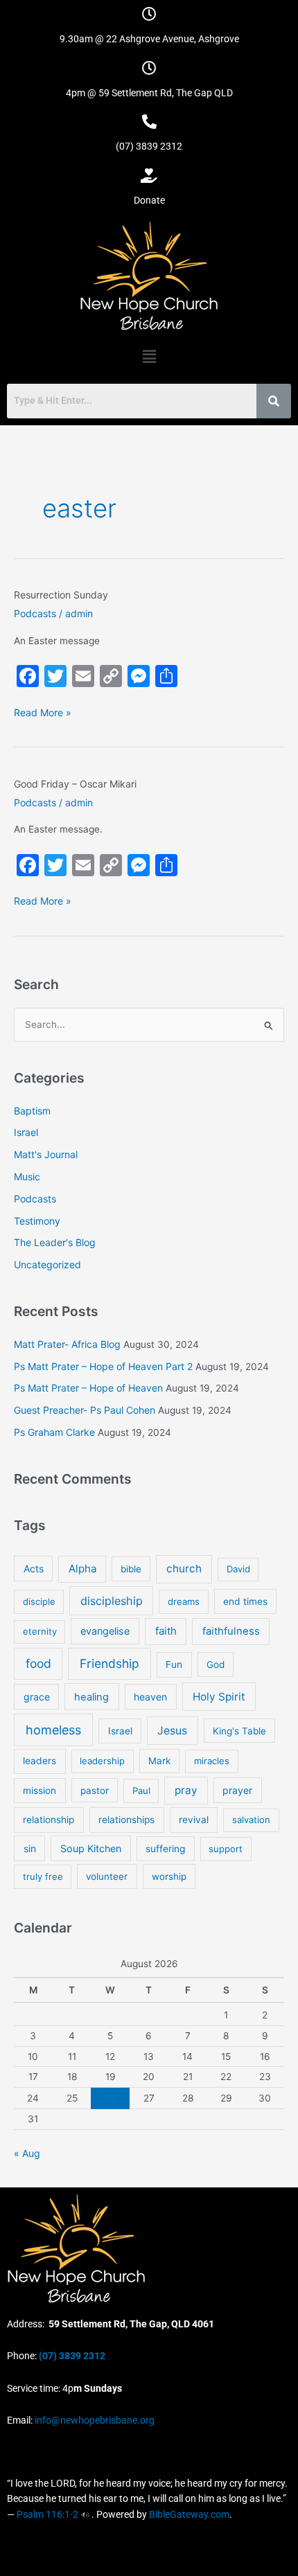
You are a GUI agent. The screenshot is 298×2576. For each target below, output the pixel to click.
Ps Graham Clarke (54, 1432)
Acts (34, 1569)
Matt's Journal (46, 1154)
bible (131, 1569)
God (216, 1664)
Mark (159, 1761)
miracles (212, 1761)
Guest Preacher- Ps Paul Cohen (85, 1410)
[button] (149, 356)
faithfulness (231, 1631)
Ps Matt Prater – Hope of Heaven (88, 1388)
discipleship (112, 1601)
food (38, 1663)
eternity (40, 1631)
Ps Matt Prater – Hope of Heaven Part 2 (103, 1366)
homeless (53, 1730)
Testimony (37, 1221)
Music (27, 1176)
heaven (150, 1697)
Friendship (109, 1663)
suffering (165, 1849)
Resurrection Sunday (61, 595)
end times (245, 1601)
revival (194, 1820)
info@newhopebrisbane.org (94, 2420)
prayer (237, 1790)
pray (186, 1790)
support (226, 1849)
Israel (26, 1132)
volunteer (107, 1876)
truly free (43, 1876)
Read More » (43, 712)
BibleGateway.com (189, 2514)
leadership (102, 1761)
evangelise (105, 1631)
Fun (174, 1664)
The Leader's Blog (55, 1242)
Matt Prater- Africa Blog (67, 1344)
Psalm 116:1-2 (47, 2514)
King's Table (239, 1731)
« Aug (27, 2153)
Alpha (82, 1569)
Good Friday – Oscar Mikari (75, 784)
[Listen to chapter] (85, 2514)
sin (30, 1848)
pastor (95, 1791)
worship (169, 1876)
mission (40, 1791)
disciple (39, 1601)
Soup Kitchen (91, 1848)
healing (91, 1697)
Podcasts (35, 613)
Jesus (172, 1731)
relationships (126, 1820)
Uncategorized (47, 1264)
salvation (251, 1820)
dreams (184, 1601)
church (184, 1569)
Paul (141, 1791)
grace (37, 1697)
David (238, 1569)
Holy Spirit (219, 1697)
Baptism (32, 1111)
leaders (40, 1761)
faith (166, 1631)
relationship (49, 1820)
